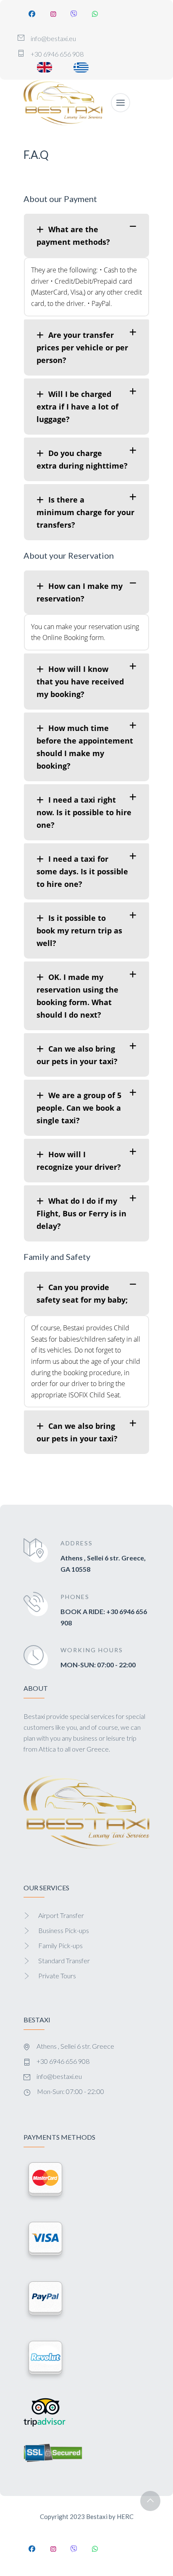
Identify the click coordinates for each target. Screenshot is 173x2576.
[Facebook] (32, 14)
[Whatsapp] (95, 14)
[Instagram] (53, 14)
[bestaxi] (63, 103)
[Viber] (74, 14)
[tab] (86, 236)
